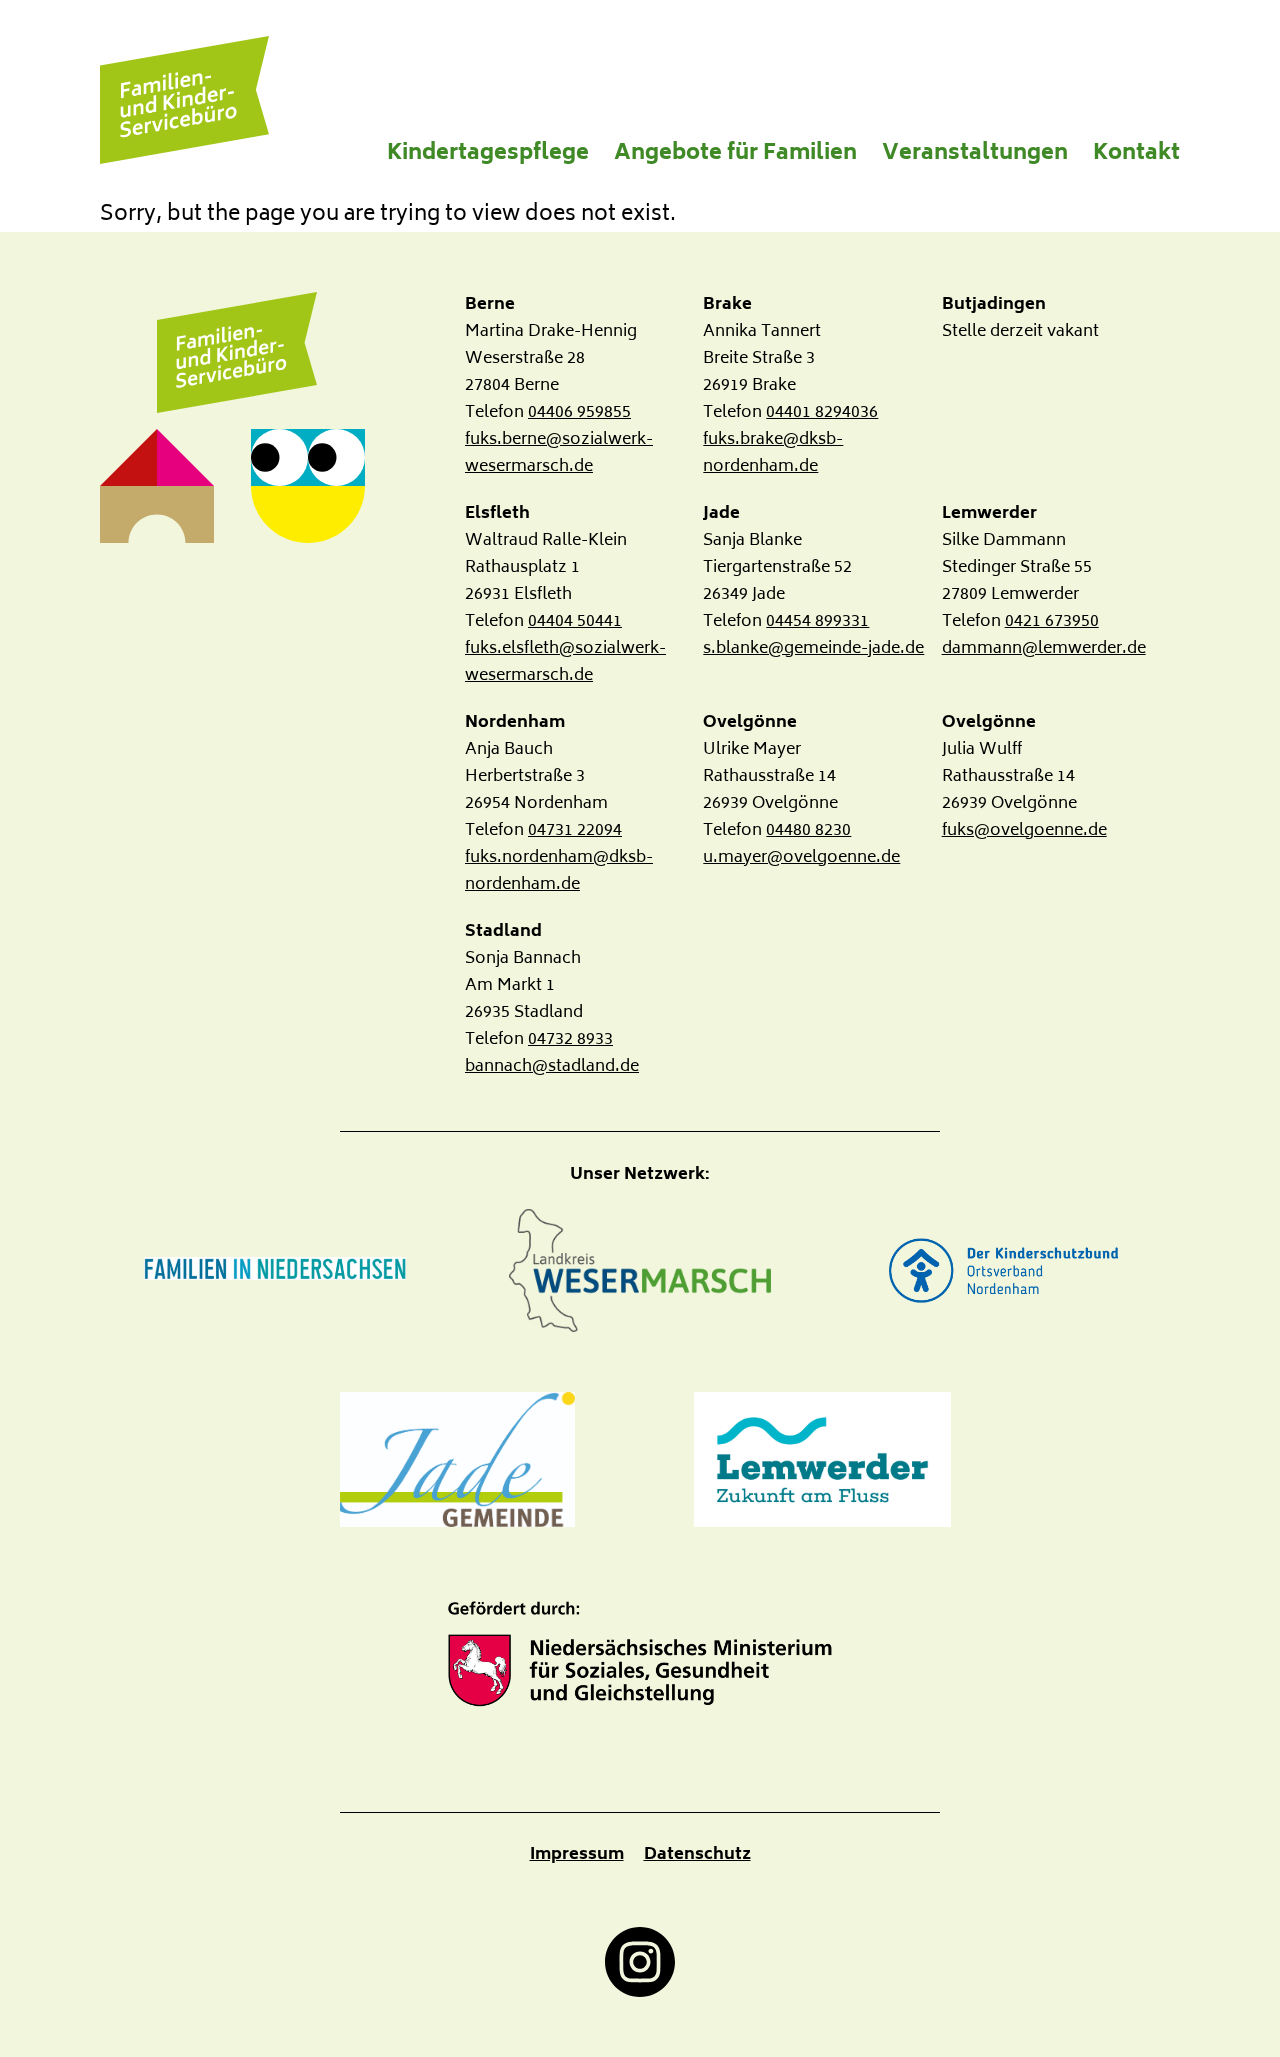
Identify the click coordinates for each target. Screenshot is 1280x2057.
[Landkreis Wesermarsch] (640, 1270)
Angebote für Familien (735, 154)
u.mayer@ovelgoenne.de (801, 858)
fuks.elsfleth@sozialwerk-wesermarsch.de (565, 662)
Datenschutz (697, 1855)
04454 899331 (817, 622)
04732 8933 (570, 1040)
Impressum (577, 1855)
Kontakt (1136, 154)
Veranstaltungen (975, 154)
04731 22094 (575, 831)
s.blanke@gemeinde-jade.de (813, 649)
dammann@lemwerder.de (1044, 649)
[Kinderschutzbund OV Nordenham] (1005, 1270)
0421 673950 (1052, 622)
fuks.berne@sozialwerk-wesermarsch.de (559, 453)
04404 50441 (575, 622)
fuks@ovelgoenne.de (1024, 831)
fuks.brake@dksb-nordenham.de (773, 453)
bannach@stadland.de (552, 1067)
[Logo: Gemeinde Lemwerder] (822, 1459)
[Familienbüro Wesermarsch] (237, 353)
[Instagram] (640, 1962)
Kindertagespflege (488, 154)
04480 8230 (808, 831)
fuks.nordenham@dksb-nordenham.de (559, 871)
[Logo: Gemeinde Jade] (457, 1459)
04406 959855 (579, 413)
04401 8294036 (822, 413)
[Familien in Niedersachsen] (275, 1270)
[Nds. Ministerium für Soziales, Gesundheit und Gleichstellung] (640, 1654)
